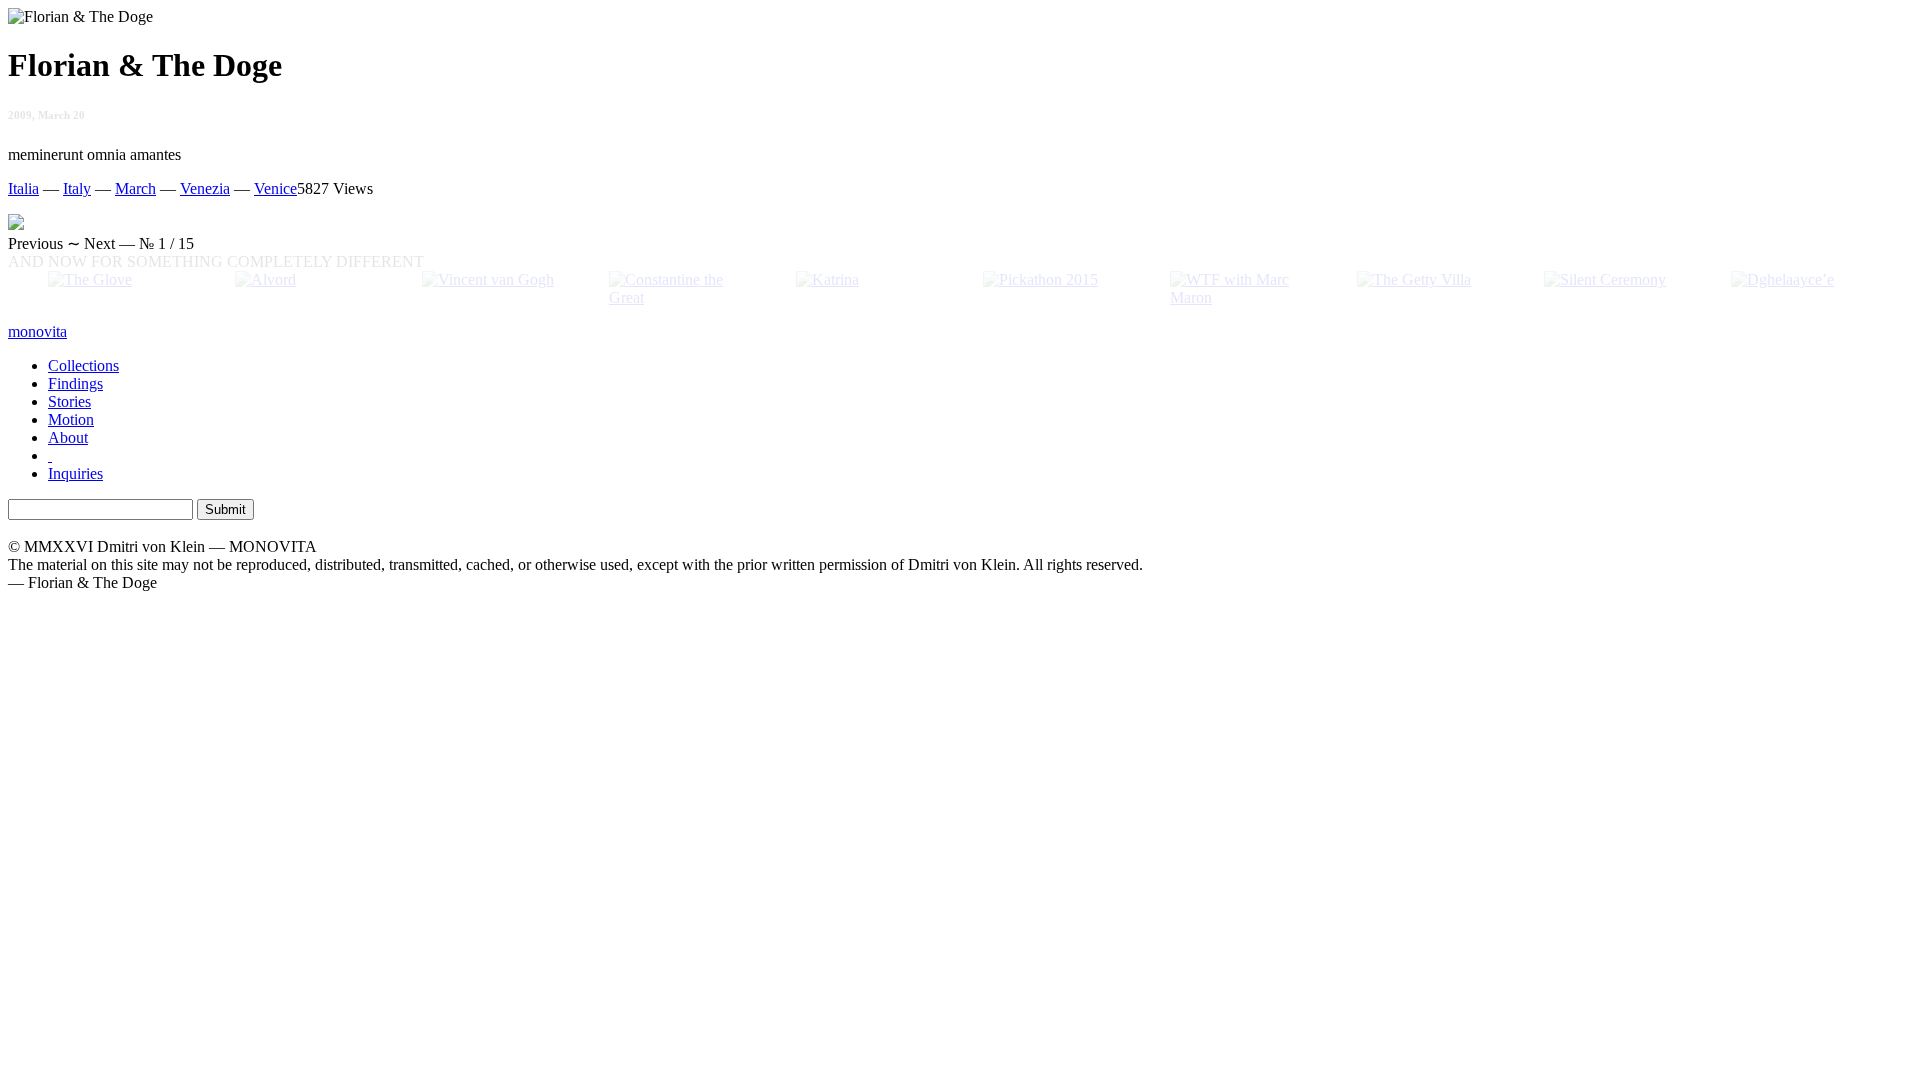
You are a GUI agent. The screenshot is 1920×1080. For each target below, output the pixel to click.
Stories (69, 401)
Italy (77, 188)
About (68, 437)
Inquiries (75, 473)
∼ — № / (101, 243)
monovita (37, 331)
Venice (275, 188)
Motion (71, 419)
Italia (23, 188)
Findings (75, 383)
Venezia (205, 188)
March (135, 188)
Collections (83, 365)
